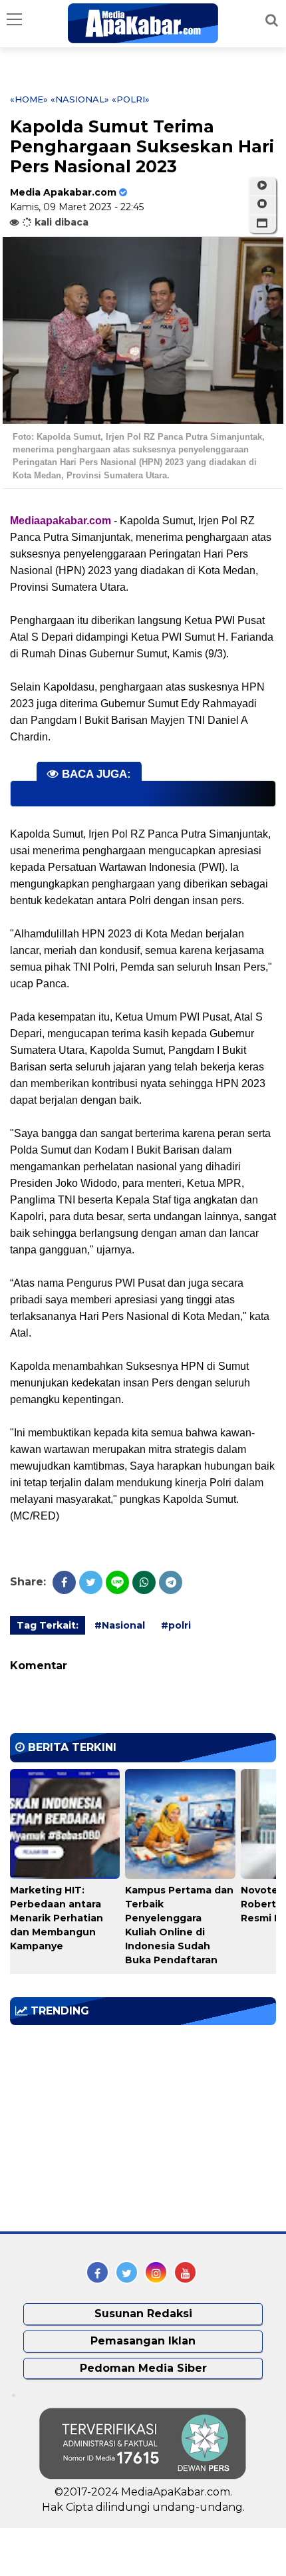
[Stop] (262, 204)
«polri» (131, 99)
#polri (176, 1625)
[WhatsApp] (144, 1582)
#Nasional (120, 1625)
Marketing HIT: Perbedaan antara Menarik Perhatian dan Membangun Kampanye (57, 1918)
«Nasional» (80, 99)
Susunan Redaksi (143, 2314)
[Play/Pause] (262, 186)
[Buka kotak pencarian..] (272, 20)
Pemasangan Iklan (143, 2341)
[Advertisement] (110, 2128)
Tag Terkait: (48, 1625)
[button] (262, 224)
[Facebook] (64, 1582)
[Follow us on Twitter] (127, 2272)
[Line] (117, 1582)
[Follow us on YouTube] (185, 2272)
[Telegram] (171, 1582)
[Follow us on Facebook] (97, 2272)
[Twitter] (91, 1582)
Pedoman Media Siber (143, 2368)
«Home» (29, 99)
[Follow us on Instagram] (156, 2272)
